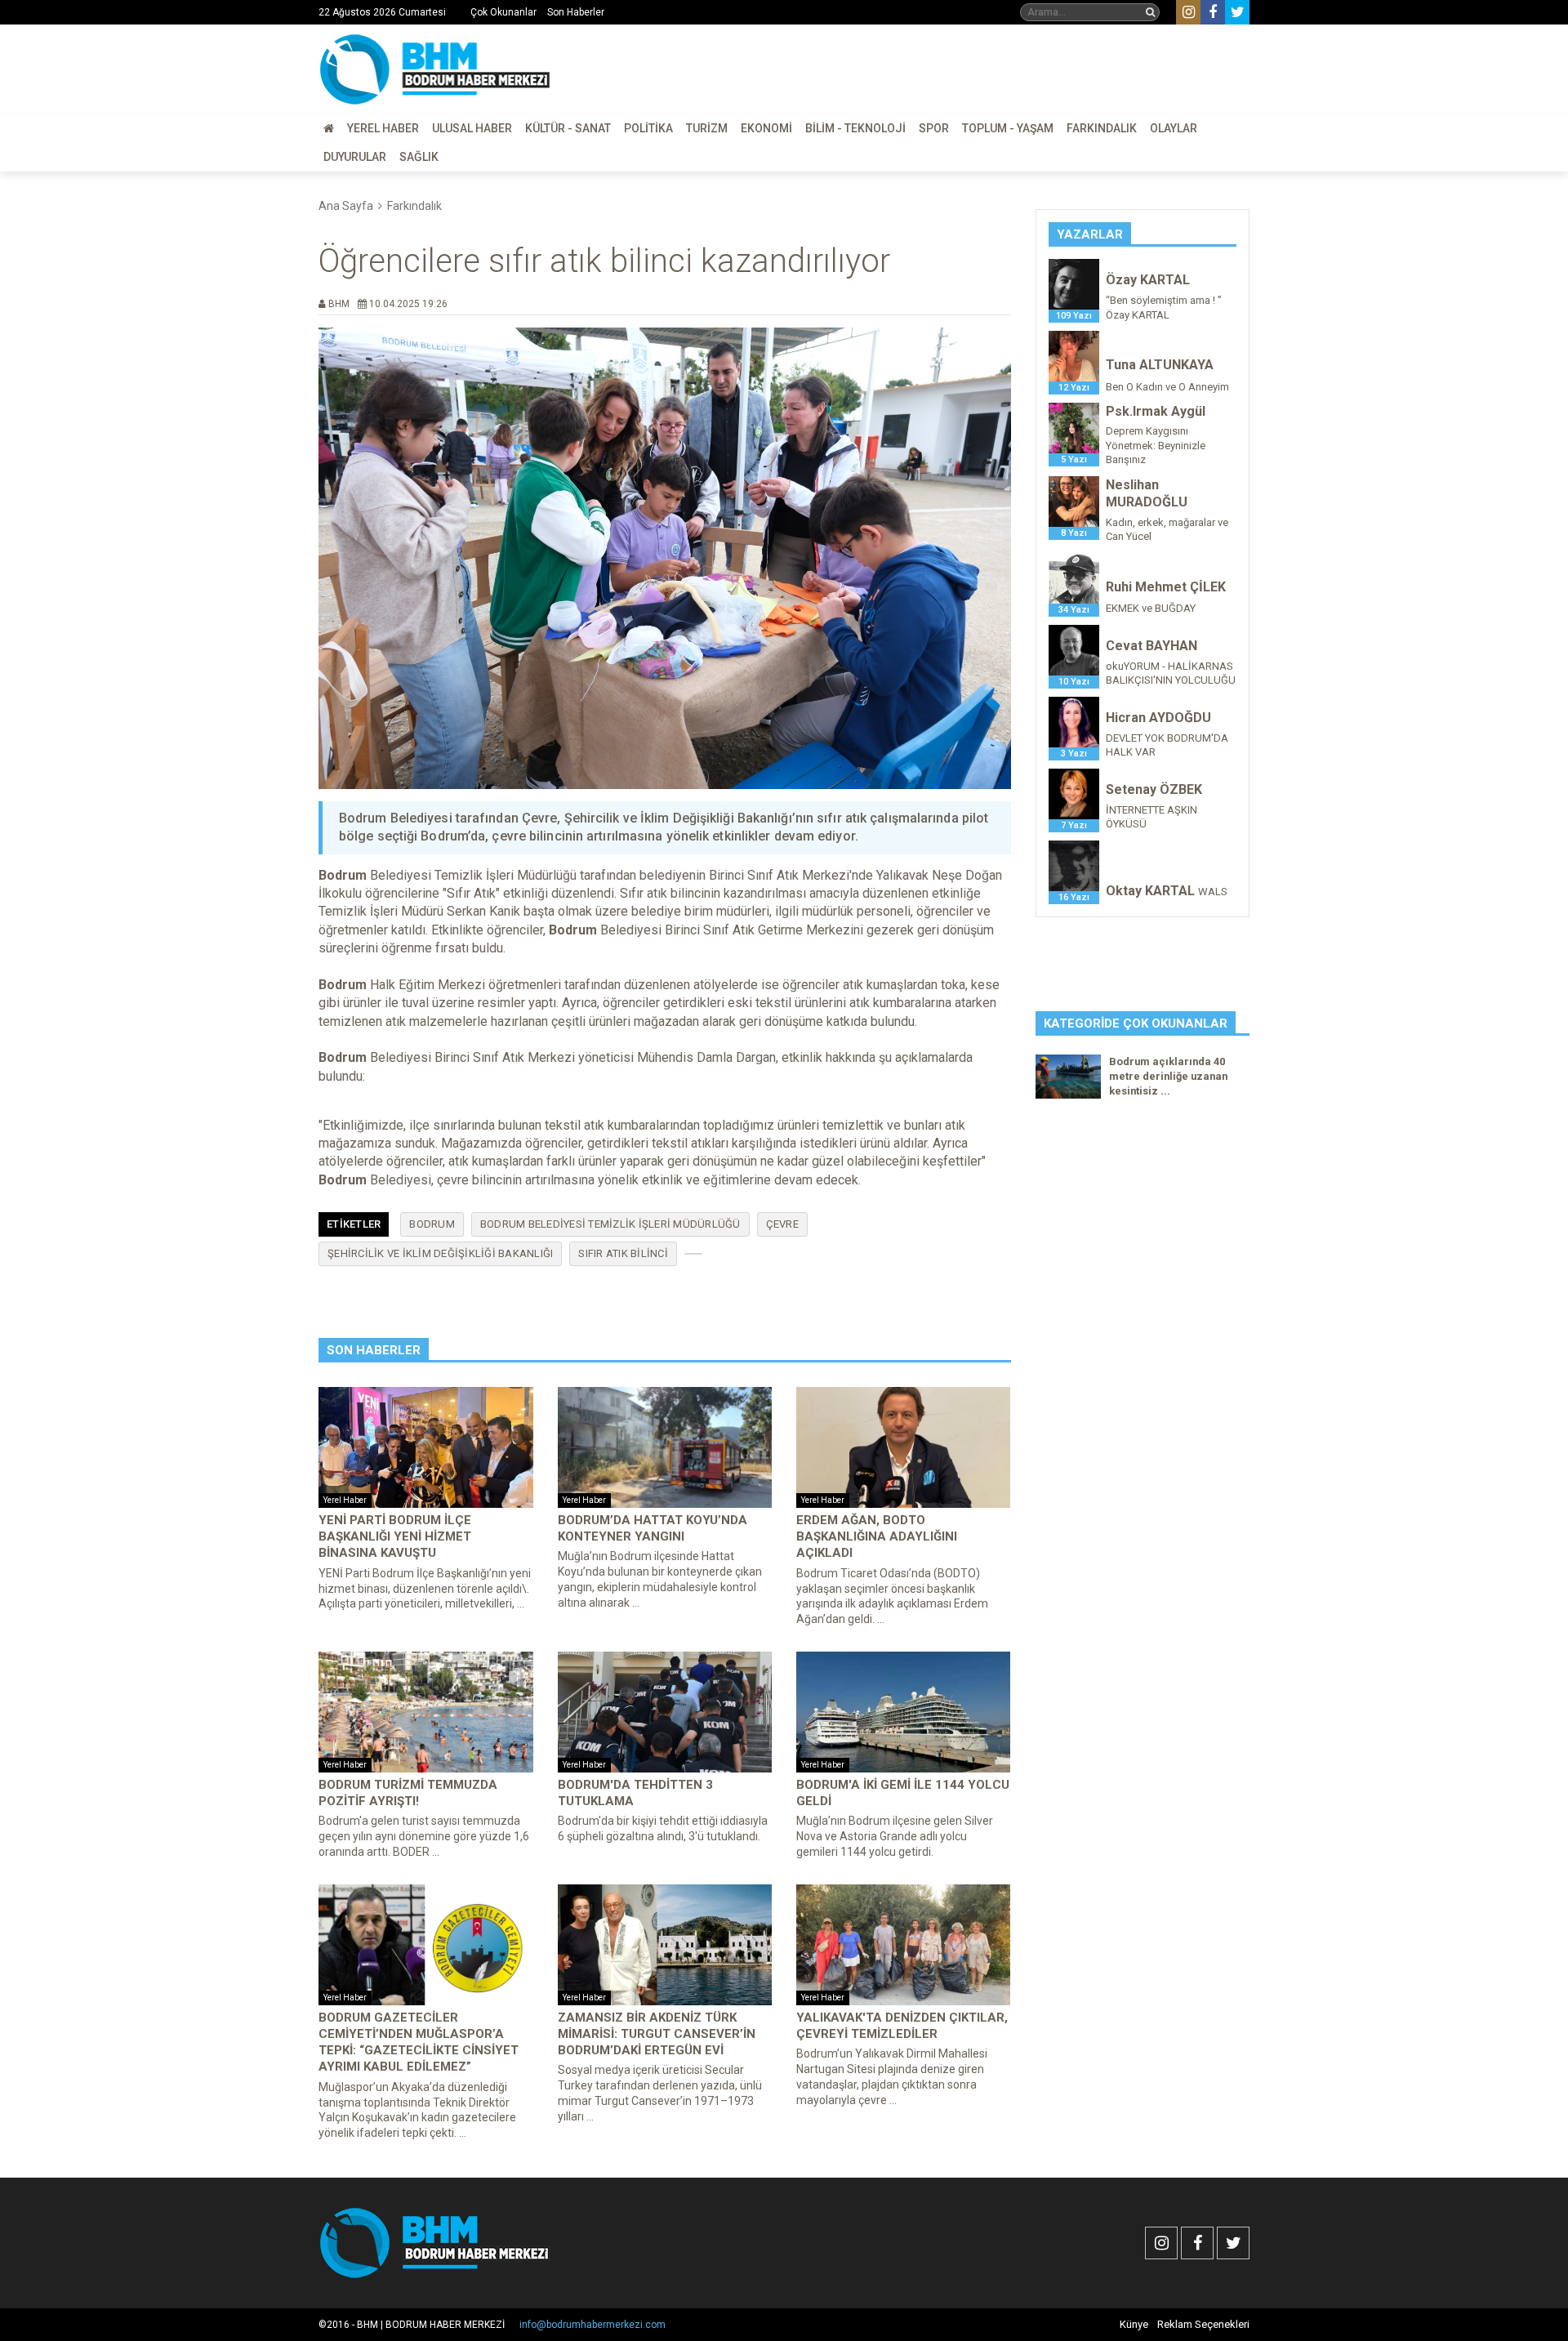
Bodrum (432, 1224)
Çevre (782, 1224)
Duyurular (355, 157)
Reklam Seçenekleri (1203, 2324)
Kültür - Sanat (568, 128)
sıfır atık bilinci (623, 1253)
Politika (648, 128)
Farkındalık (1102, 128)
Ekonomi (766, 128)
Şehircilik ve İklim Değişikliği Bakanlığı (440, 1253)
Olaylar (1174, 128)
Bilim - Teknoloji (855, 128)
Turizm (707, 128)
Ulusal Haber (472, 128)
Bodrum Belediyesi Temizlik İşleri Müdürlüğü (610, 1224)
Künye (1134, 2324)
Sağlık (419, 157)
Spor (934, 128)
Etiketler (354, 1224)
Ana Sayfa (346, 206)
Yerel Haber (383, 128)
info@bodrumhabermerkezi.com (592, 2325)
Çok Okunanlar (503, 12)
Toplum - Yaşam (1008, 128)
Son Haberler (576, 12)
